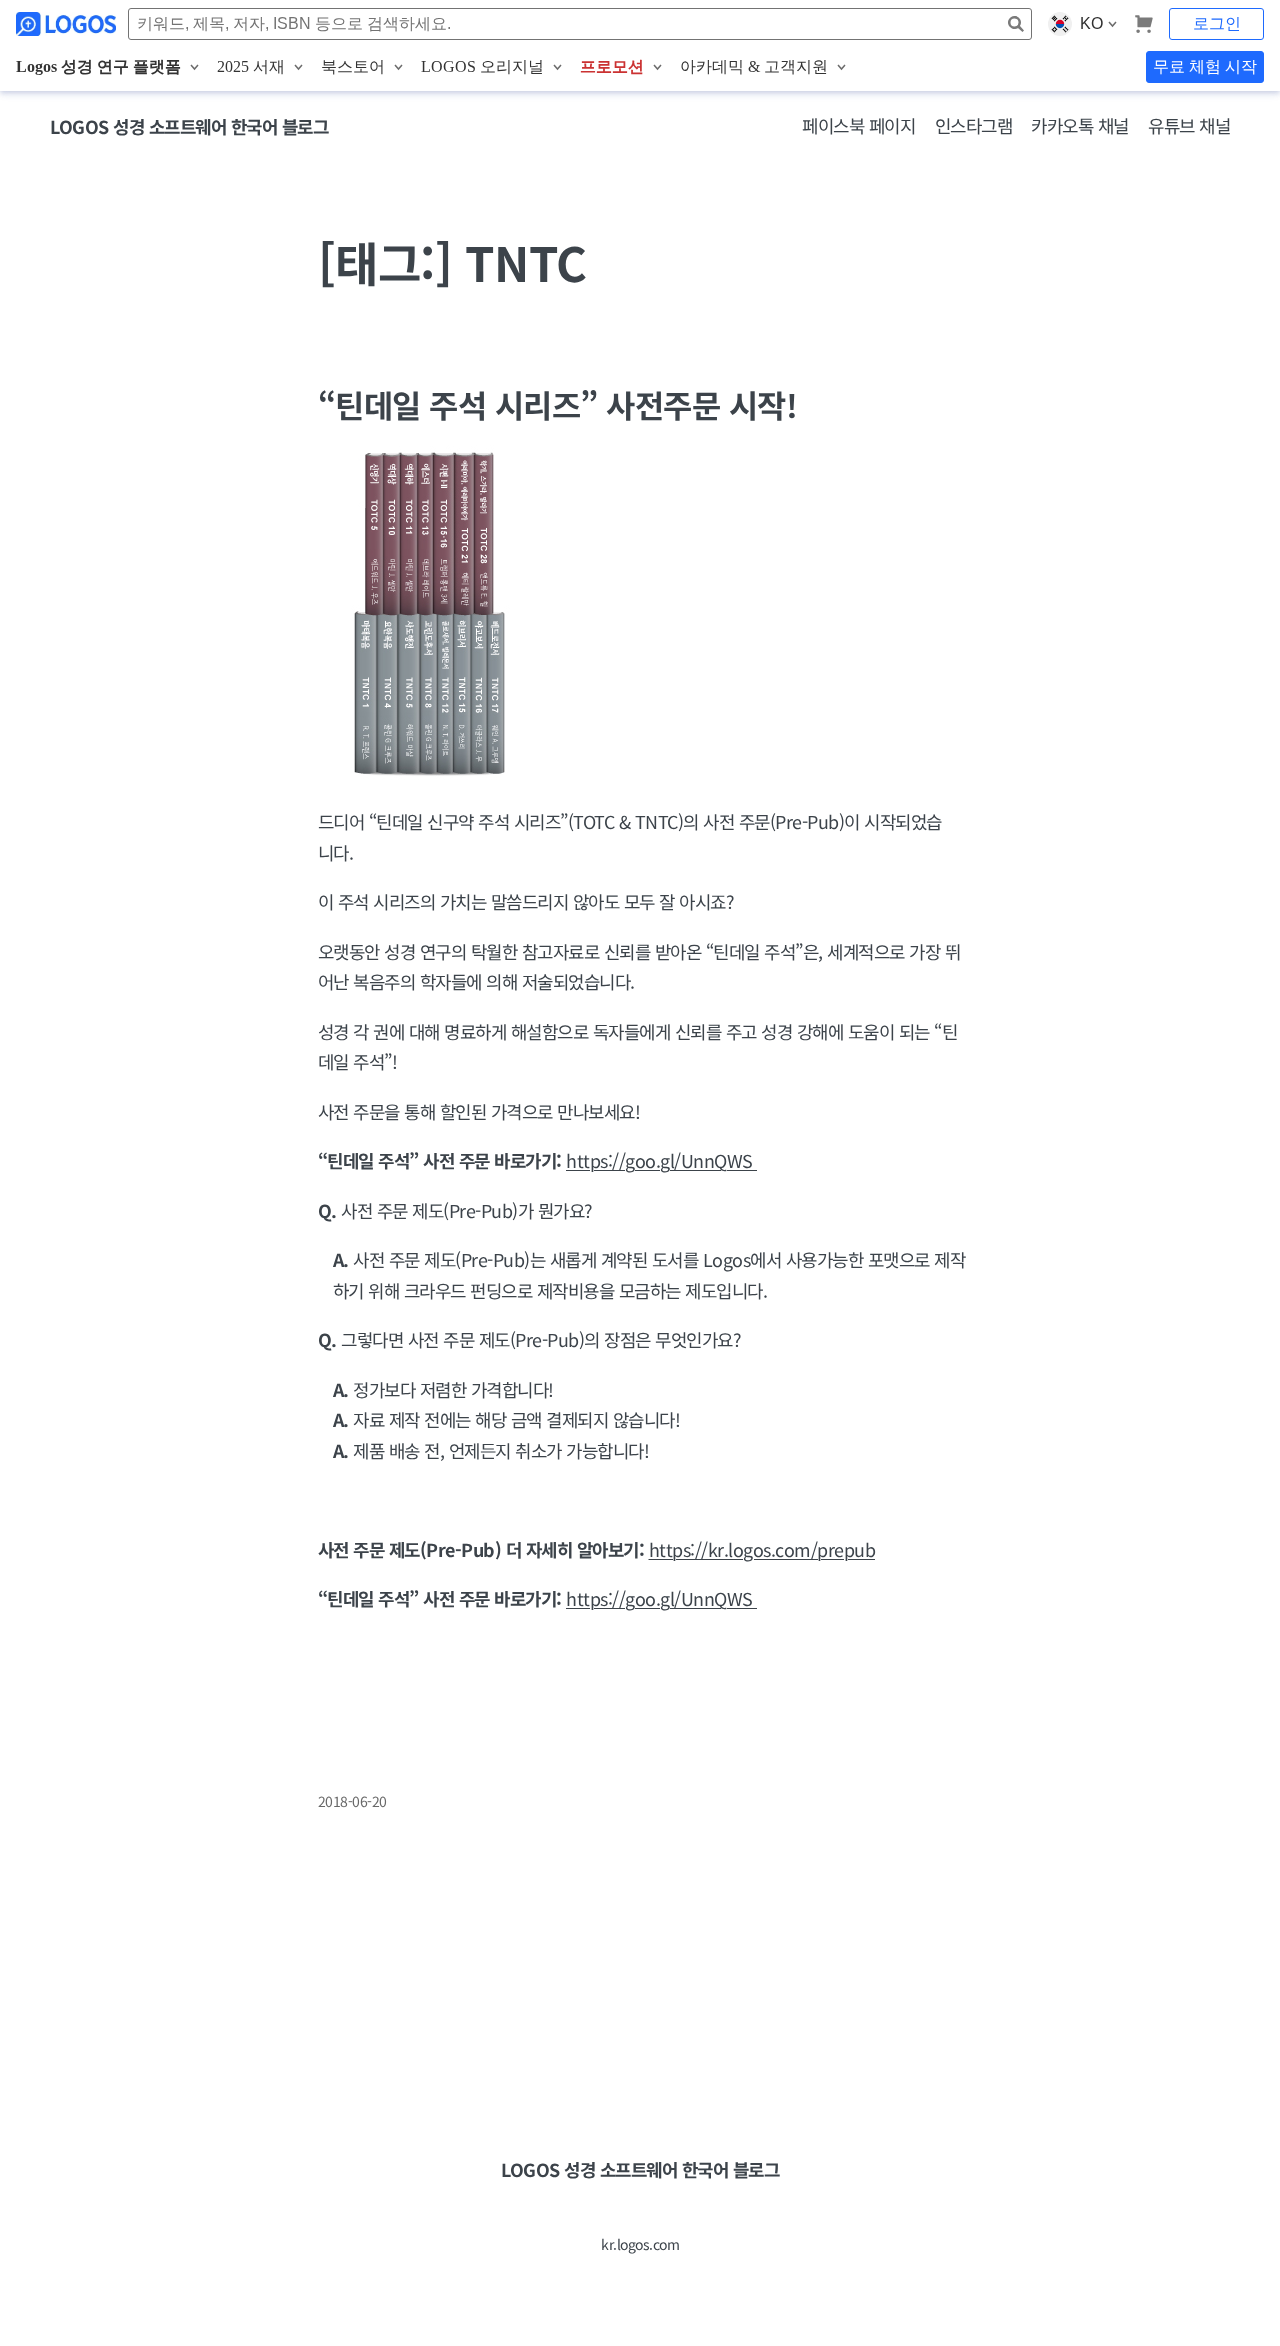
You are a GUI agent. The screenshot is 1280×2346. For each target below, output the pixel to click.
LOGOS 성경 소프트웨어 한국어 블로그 (189, 126)
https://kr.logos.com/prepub (762, 1549)
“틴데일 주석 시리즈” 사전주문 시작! (558, 404)
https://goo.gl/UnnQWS (661, 1160)
